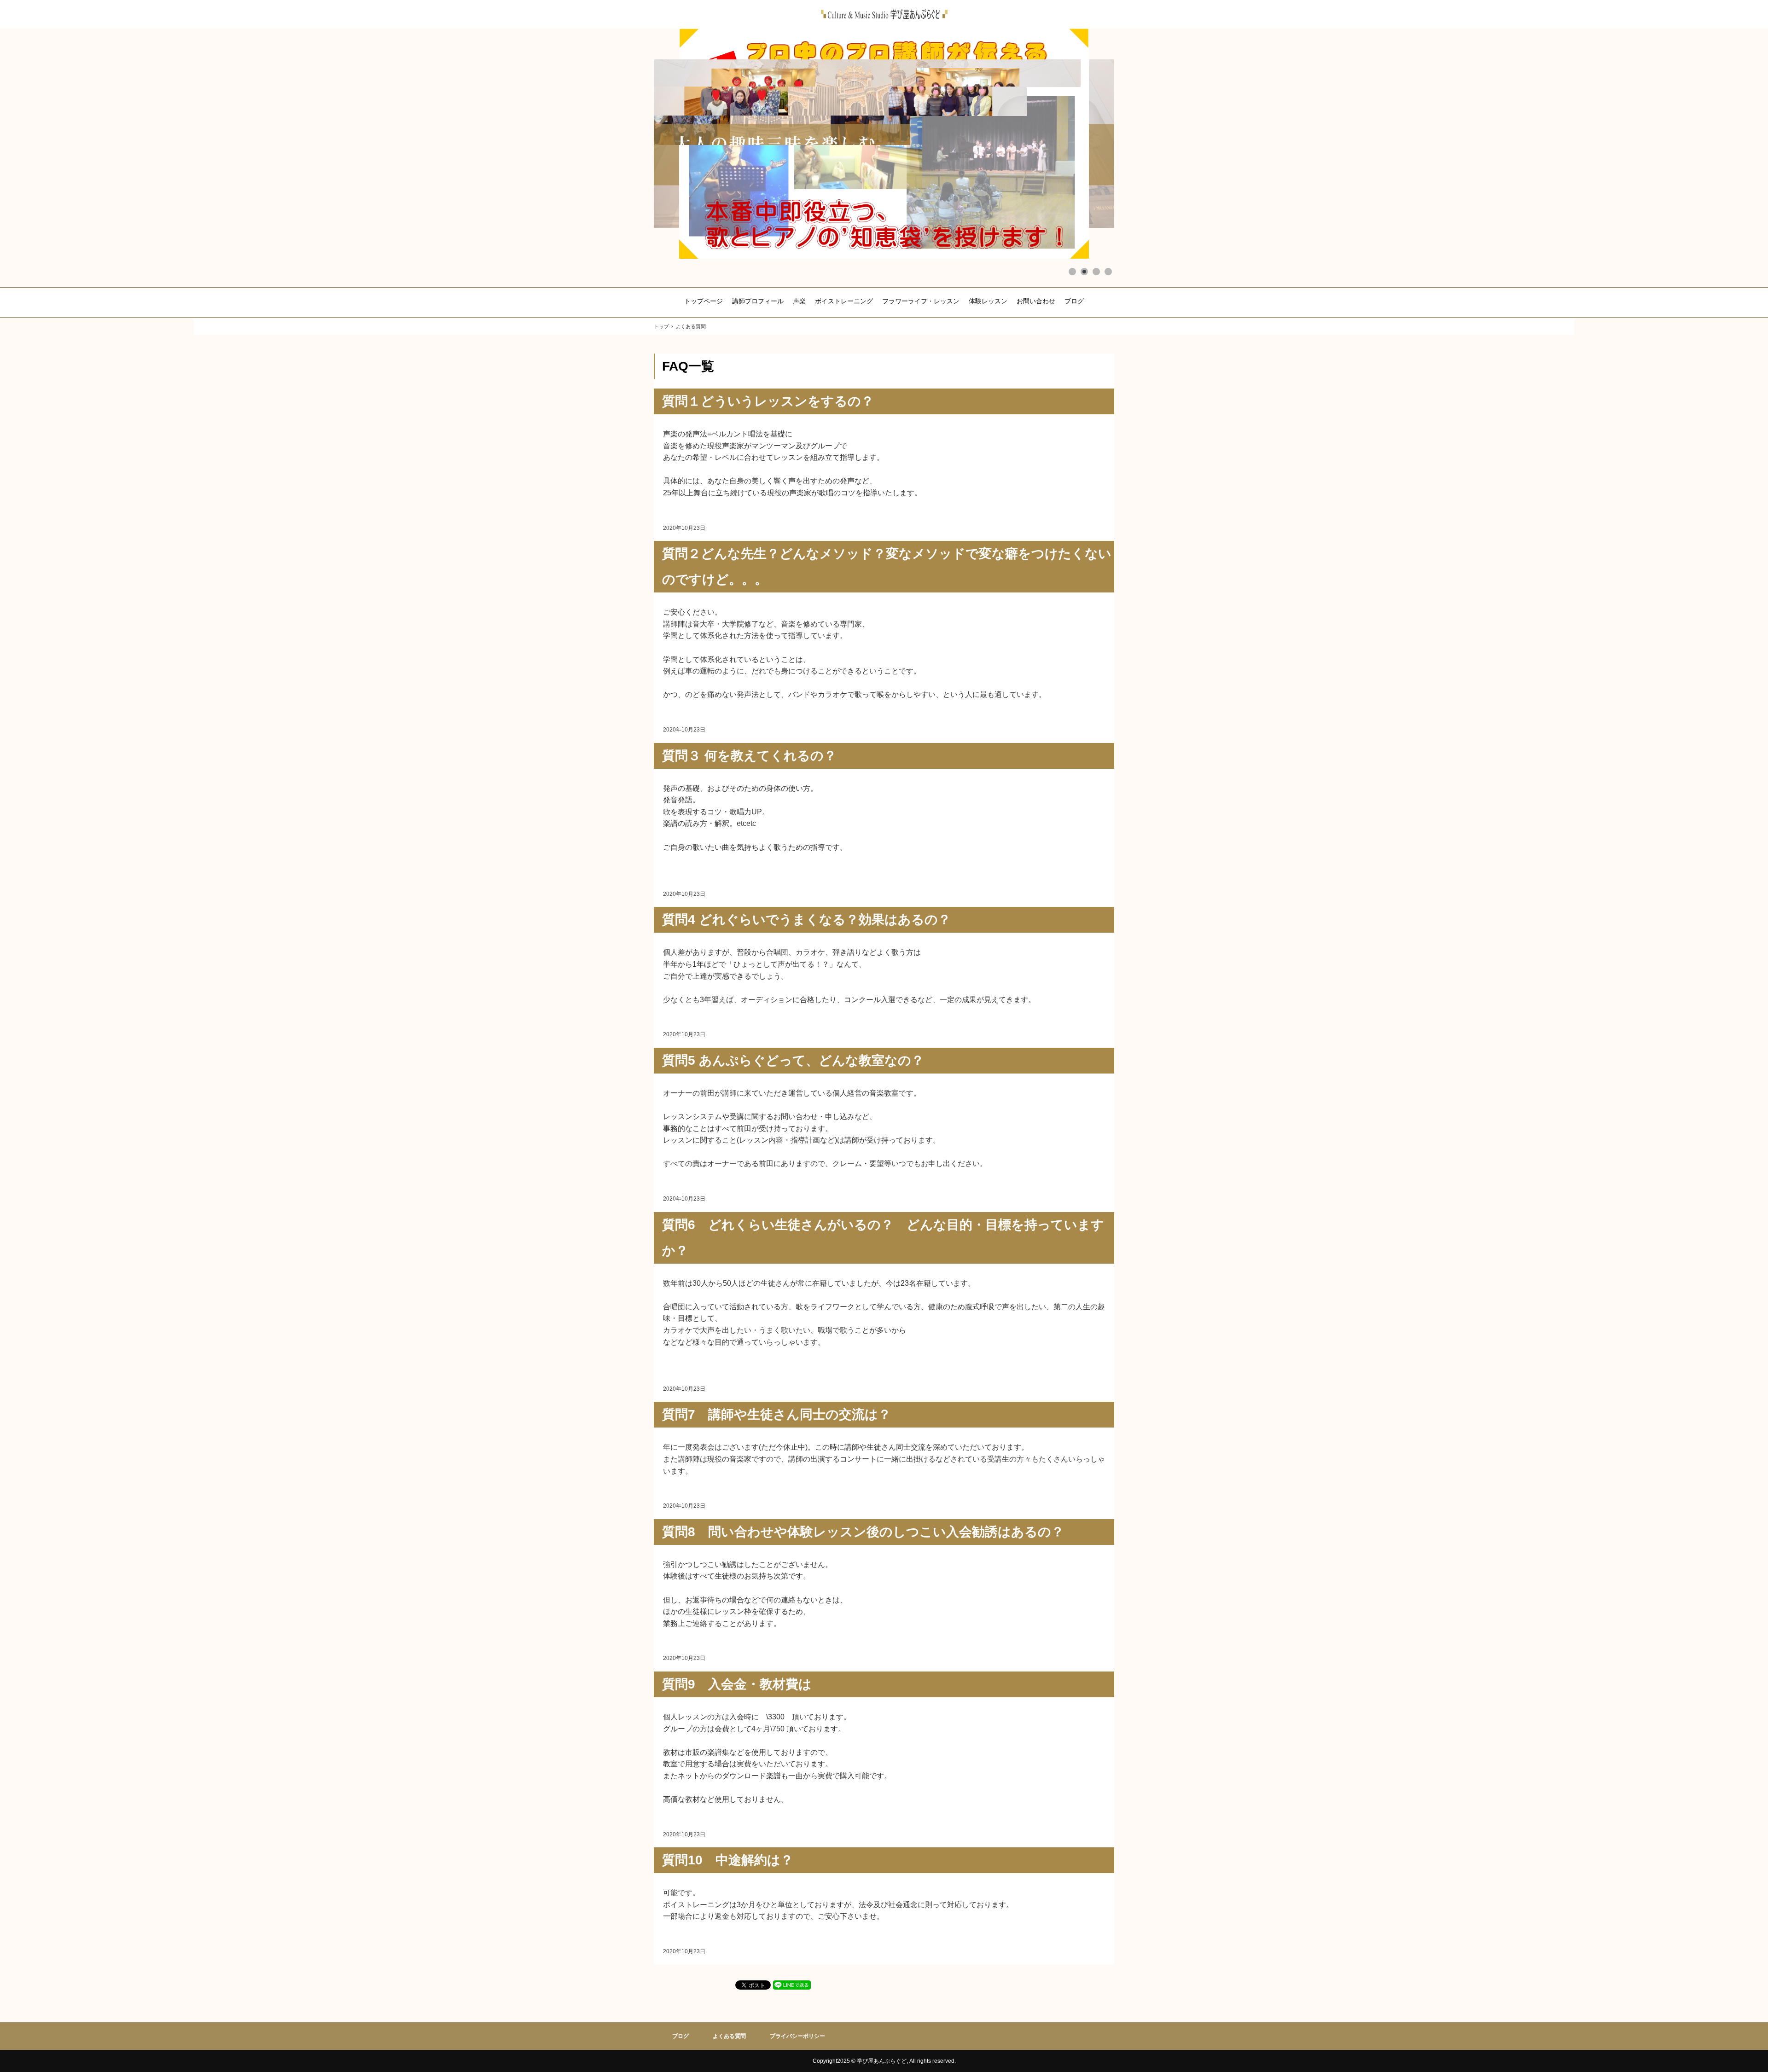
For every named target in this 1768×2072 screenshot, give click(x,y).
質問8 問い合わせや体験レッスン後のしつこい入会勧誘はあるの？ (863, 1532)
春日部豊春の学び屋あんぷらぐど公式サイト (884, 14)
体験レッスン (988, 301)
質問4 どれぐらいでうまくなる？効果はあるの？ (806, 920)
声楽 (799, 301)
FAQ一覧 (688, 366)
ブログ (1074, 301)
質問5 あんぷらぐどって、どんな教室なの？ (793, 1060)
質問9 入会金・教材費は (737, 1684)
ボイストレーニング (844, 301)
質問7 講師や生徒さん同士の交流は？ (776, 1414)
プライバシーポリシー (797, 2036)
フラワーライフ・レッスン (921, 301)
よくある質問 (729, 2036)
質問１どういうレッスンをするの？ (768, 401)
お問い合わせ (1036, 301)
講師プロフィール (758, 301)
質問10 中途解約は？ (728, 1860)
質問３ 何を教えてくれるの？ (749, 756)
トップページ (704, 301)
